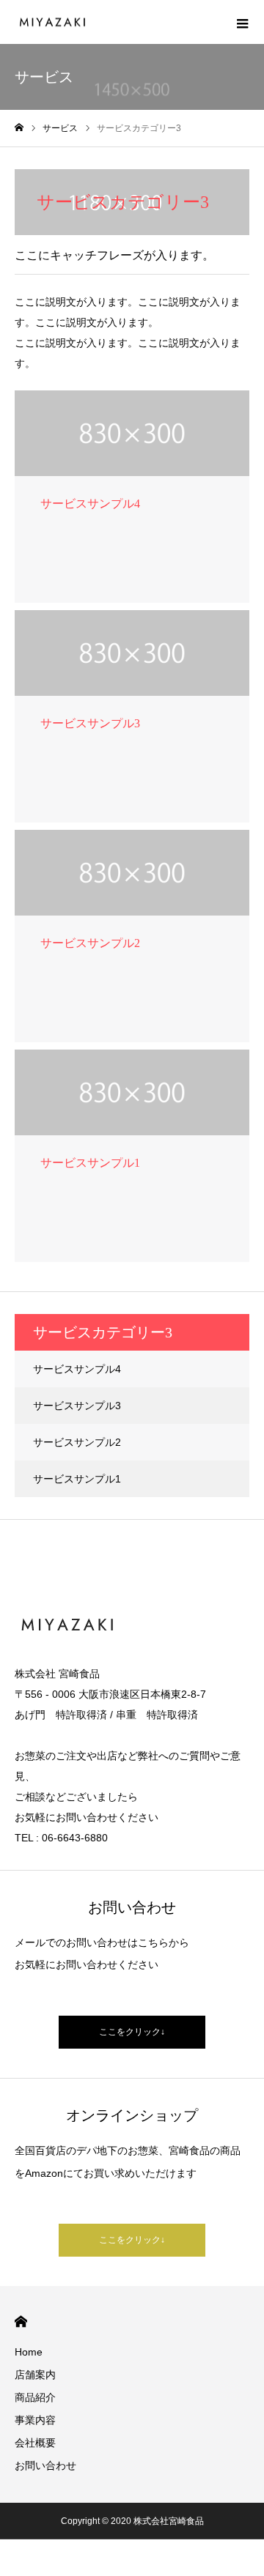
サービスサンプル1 (77, 1479)
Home (29, 2352)
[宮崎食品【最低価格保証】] (51, 22)
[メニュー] (242, 22)
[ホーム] (19, 128)
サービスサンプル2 (77, 1442)
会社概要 (35, 2443)
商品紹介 (35, 2397)
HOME (21, 2321)
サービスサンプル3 (77, 1406)
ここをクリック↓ (132, 2032)
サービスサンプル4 (77, 1369)
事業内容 (35, 2420)
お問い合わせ (45, 2465)
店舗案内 (35, 2375)
